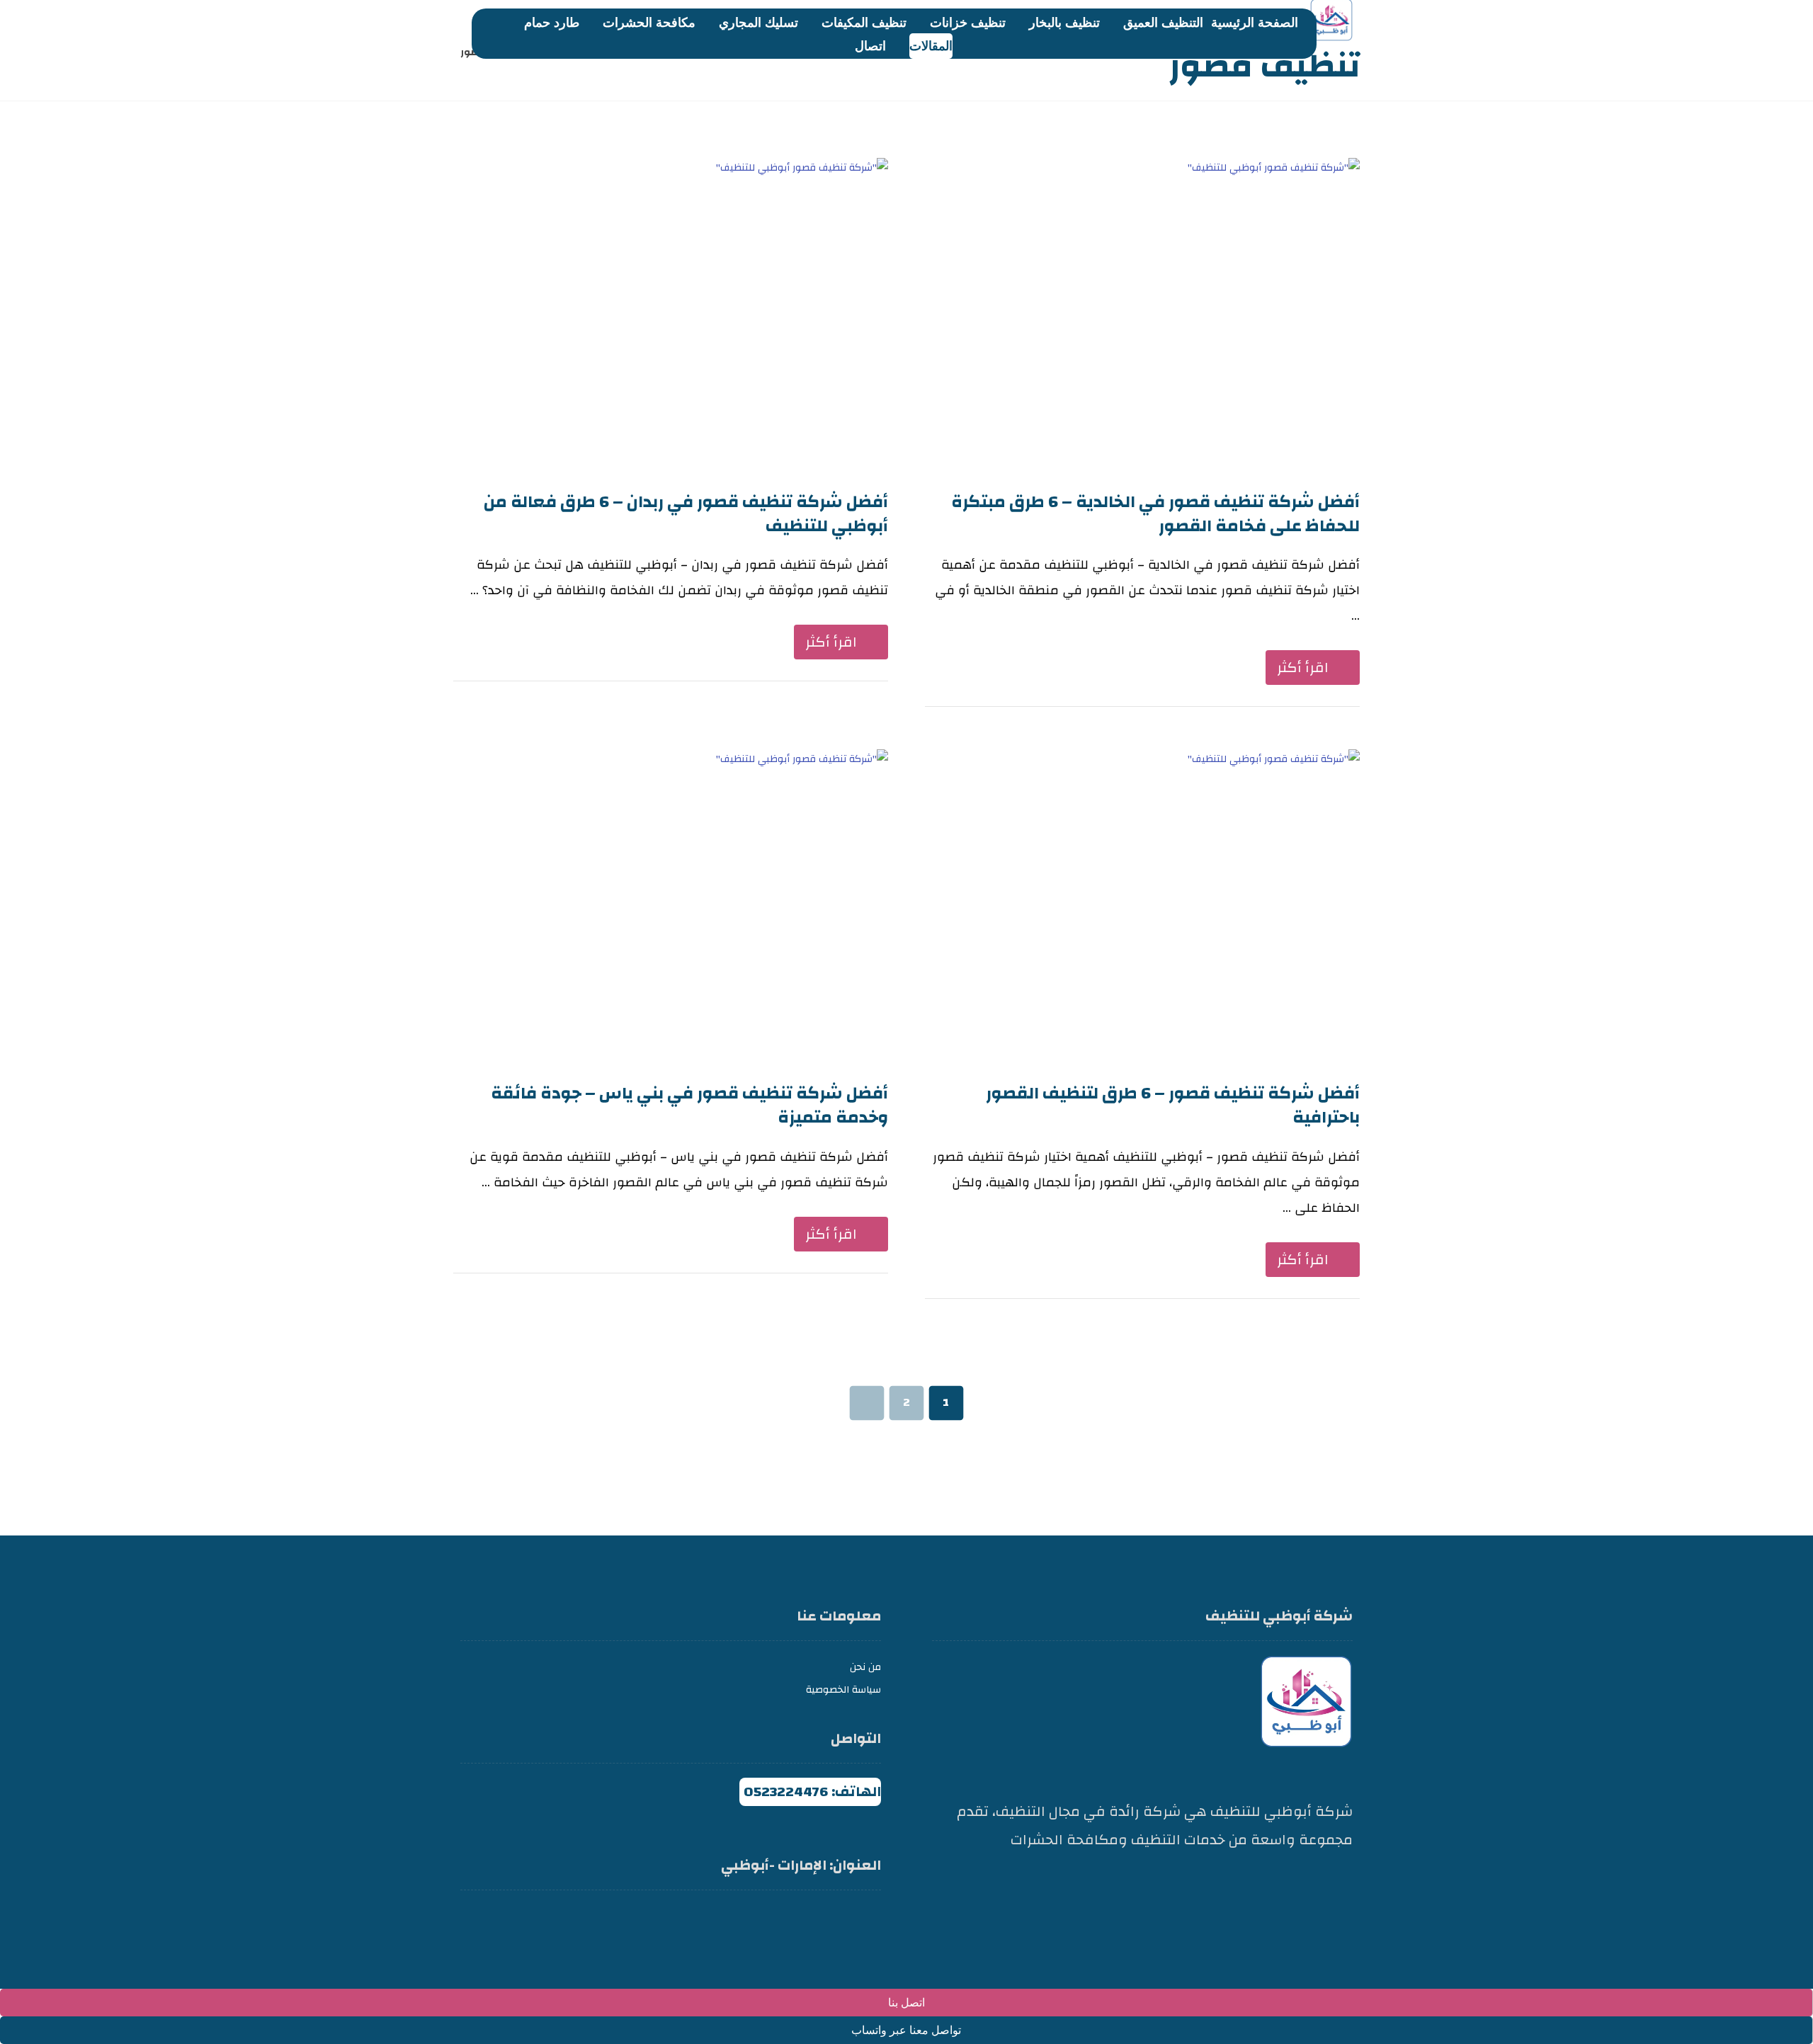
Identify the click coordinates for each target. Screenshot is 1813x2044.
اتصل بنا (906, 2003)
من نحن (865, 1667)
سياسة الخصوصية (843, 1690)
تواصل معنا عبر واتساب (906, 2030)
